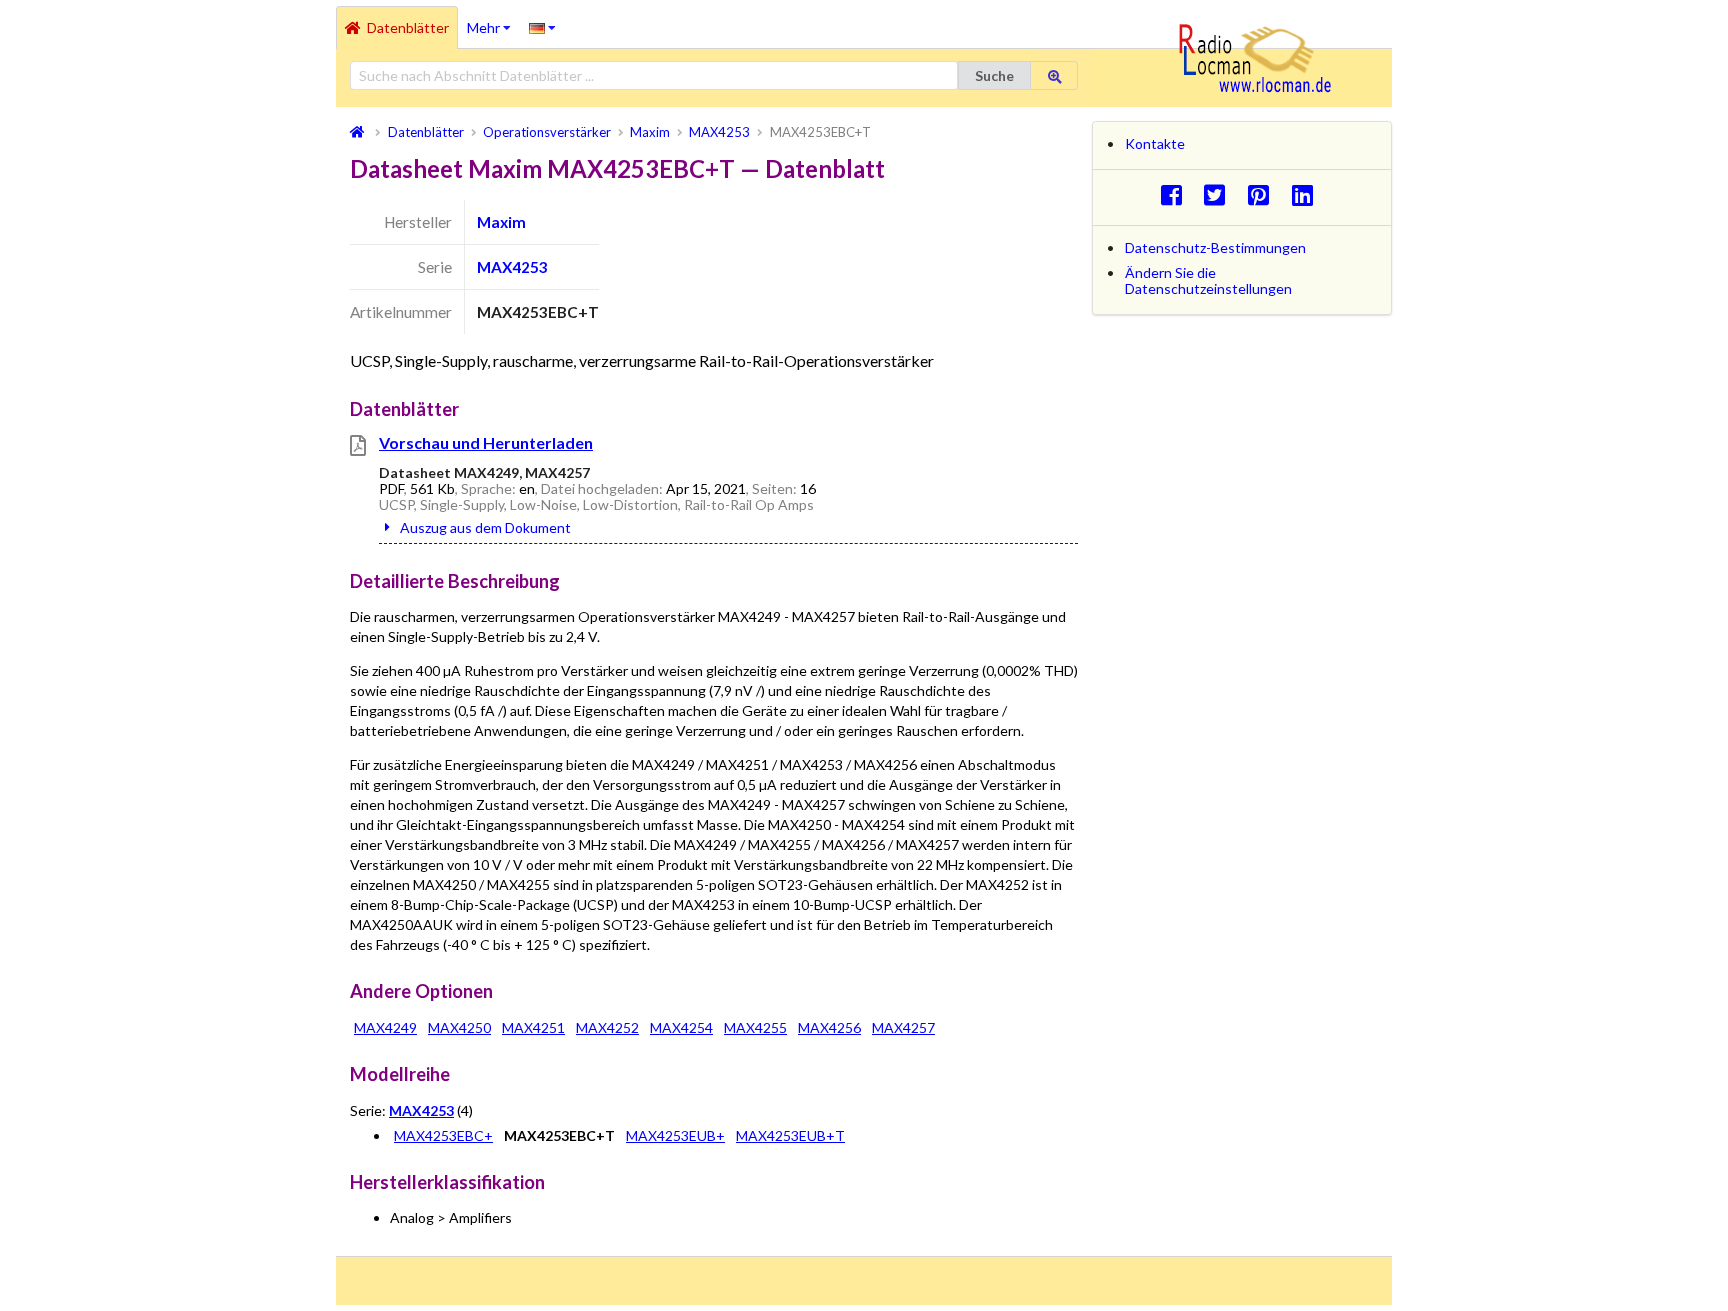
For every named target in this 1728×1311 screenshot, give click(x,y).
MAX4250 (459, 1027)
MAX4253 (512, 267)
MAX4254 (681, 1027)
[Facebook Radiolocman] (1176, 194)
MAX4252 (607, 1027)
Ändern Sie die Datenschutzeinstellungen (1208, 280)
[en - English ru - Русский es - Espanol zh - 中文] (542, 27)
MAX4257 (903, 1027)
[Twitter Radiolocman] (1220, 194)
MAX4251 (533, 1027)
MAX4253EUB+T (790, 1135)
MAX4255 (755, 1027)
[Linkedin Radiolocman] (1307, 194)
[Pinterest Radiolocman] (1264, 194)
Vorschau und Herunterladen (486, 442)
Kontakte (1155, 143)
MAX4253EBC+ (443, 1135)
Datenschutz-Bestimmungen (1215, 247)
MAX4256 (829, 1027)
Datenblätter (408, 27)
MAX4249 (385, 1027)
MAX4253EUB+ (675, 1135)
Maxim (501, 222)
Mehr (493, 21)
